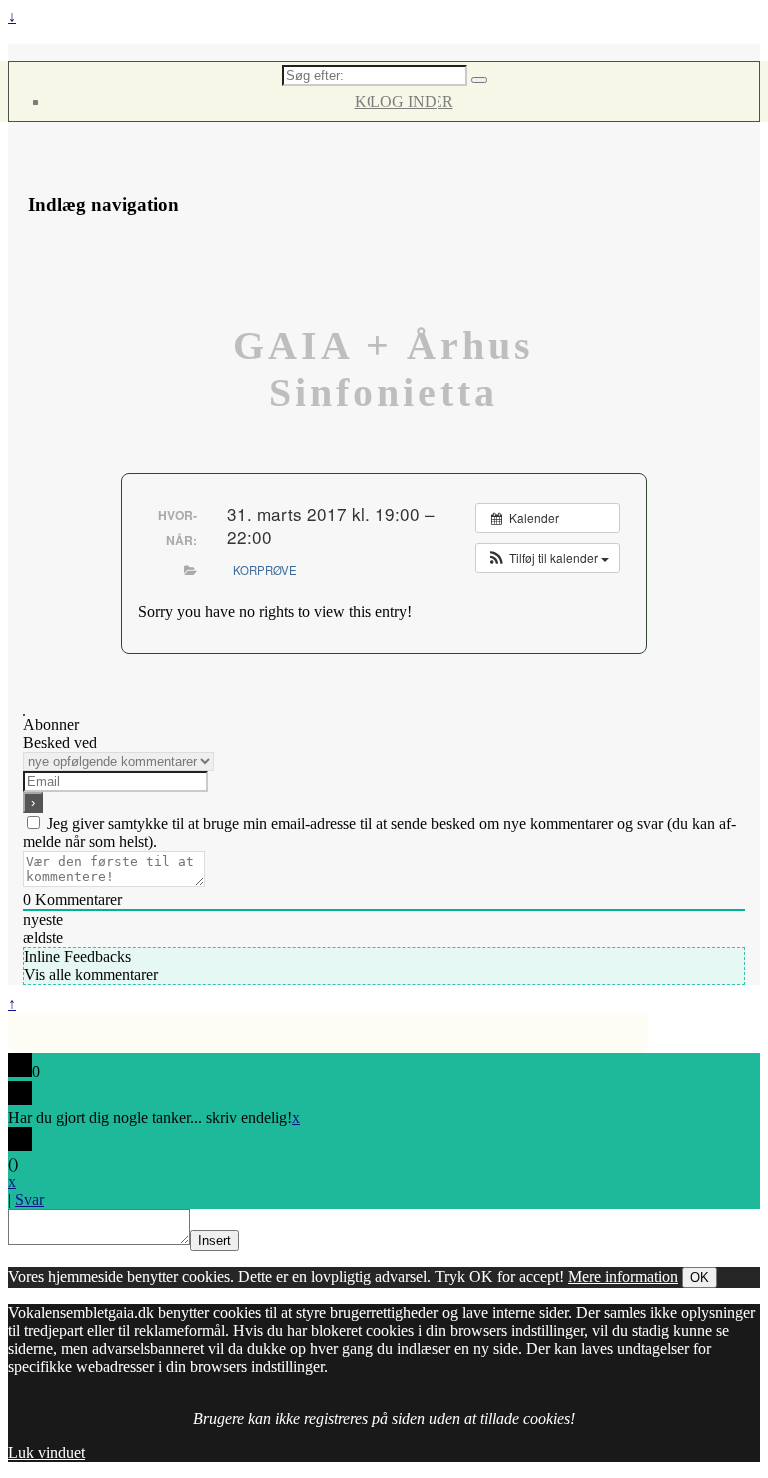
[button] (547, 558)
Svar (29, 1199)
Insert (214, 1240)
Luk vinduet (46, 1452)
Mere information (623, 1276)
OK (699, 1277)
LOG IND (403, 101)
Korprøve (265, 570)
